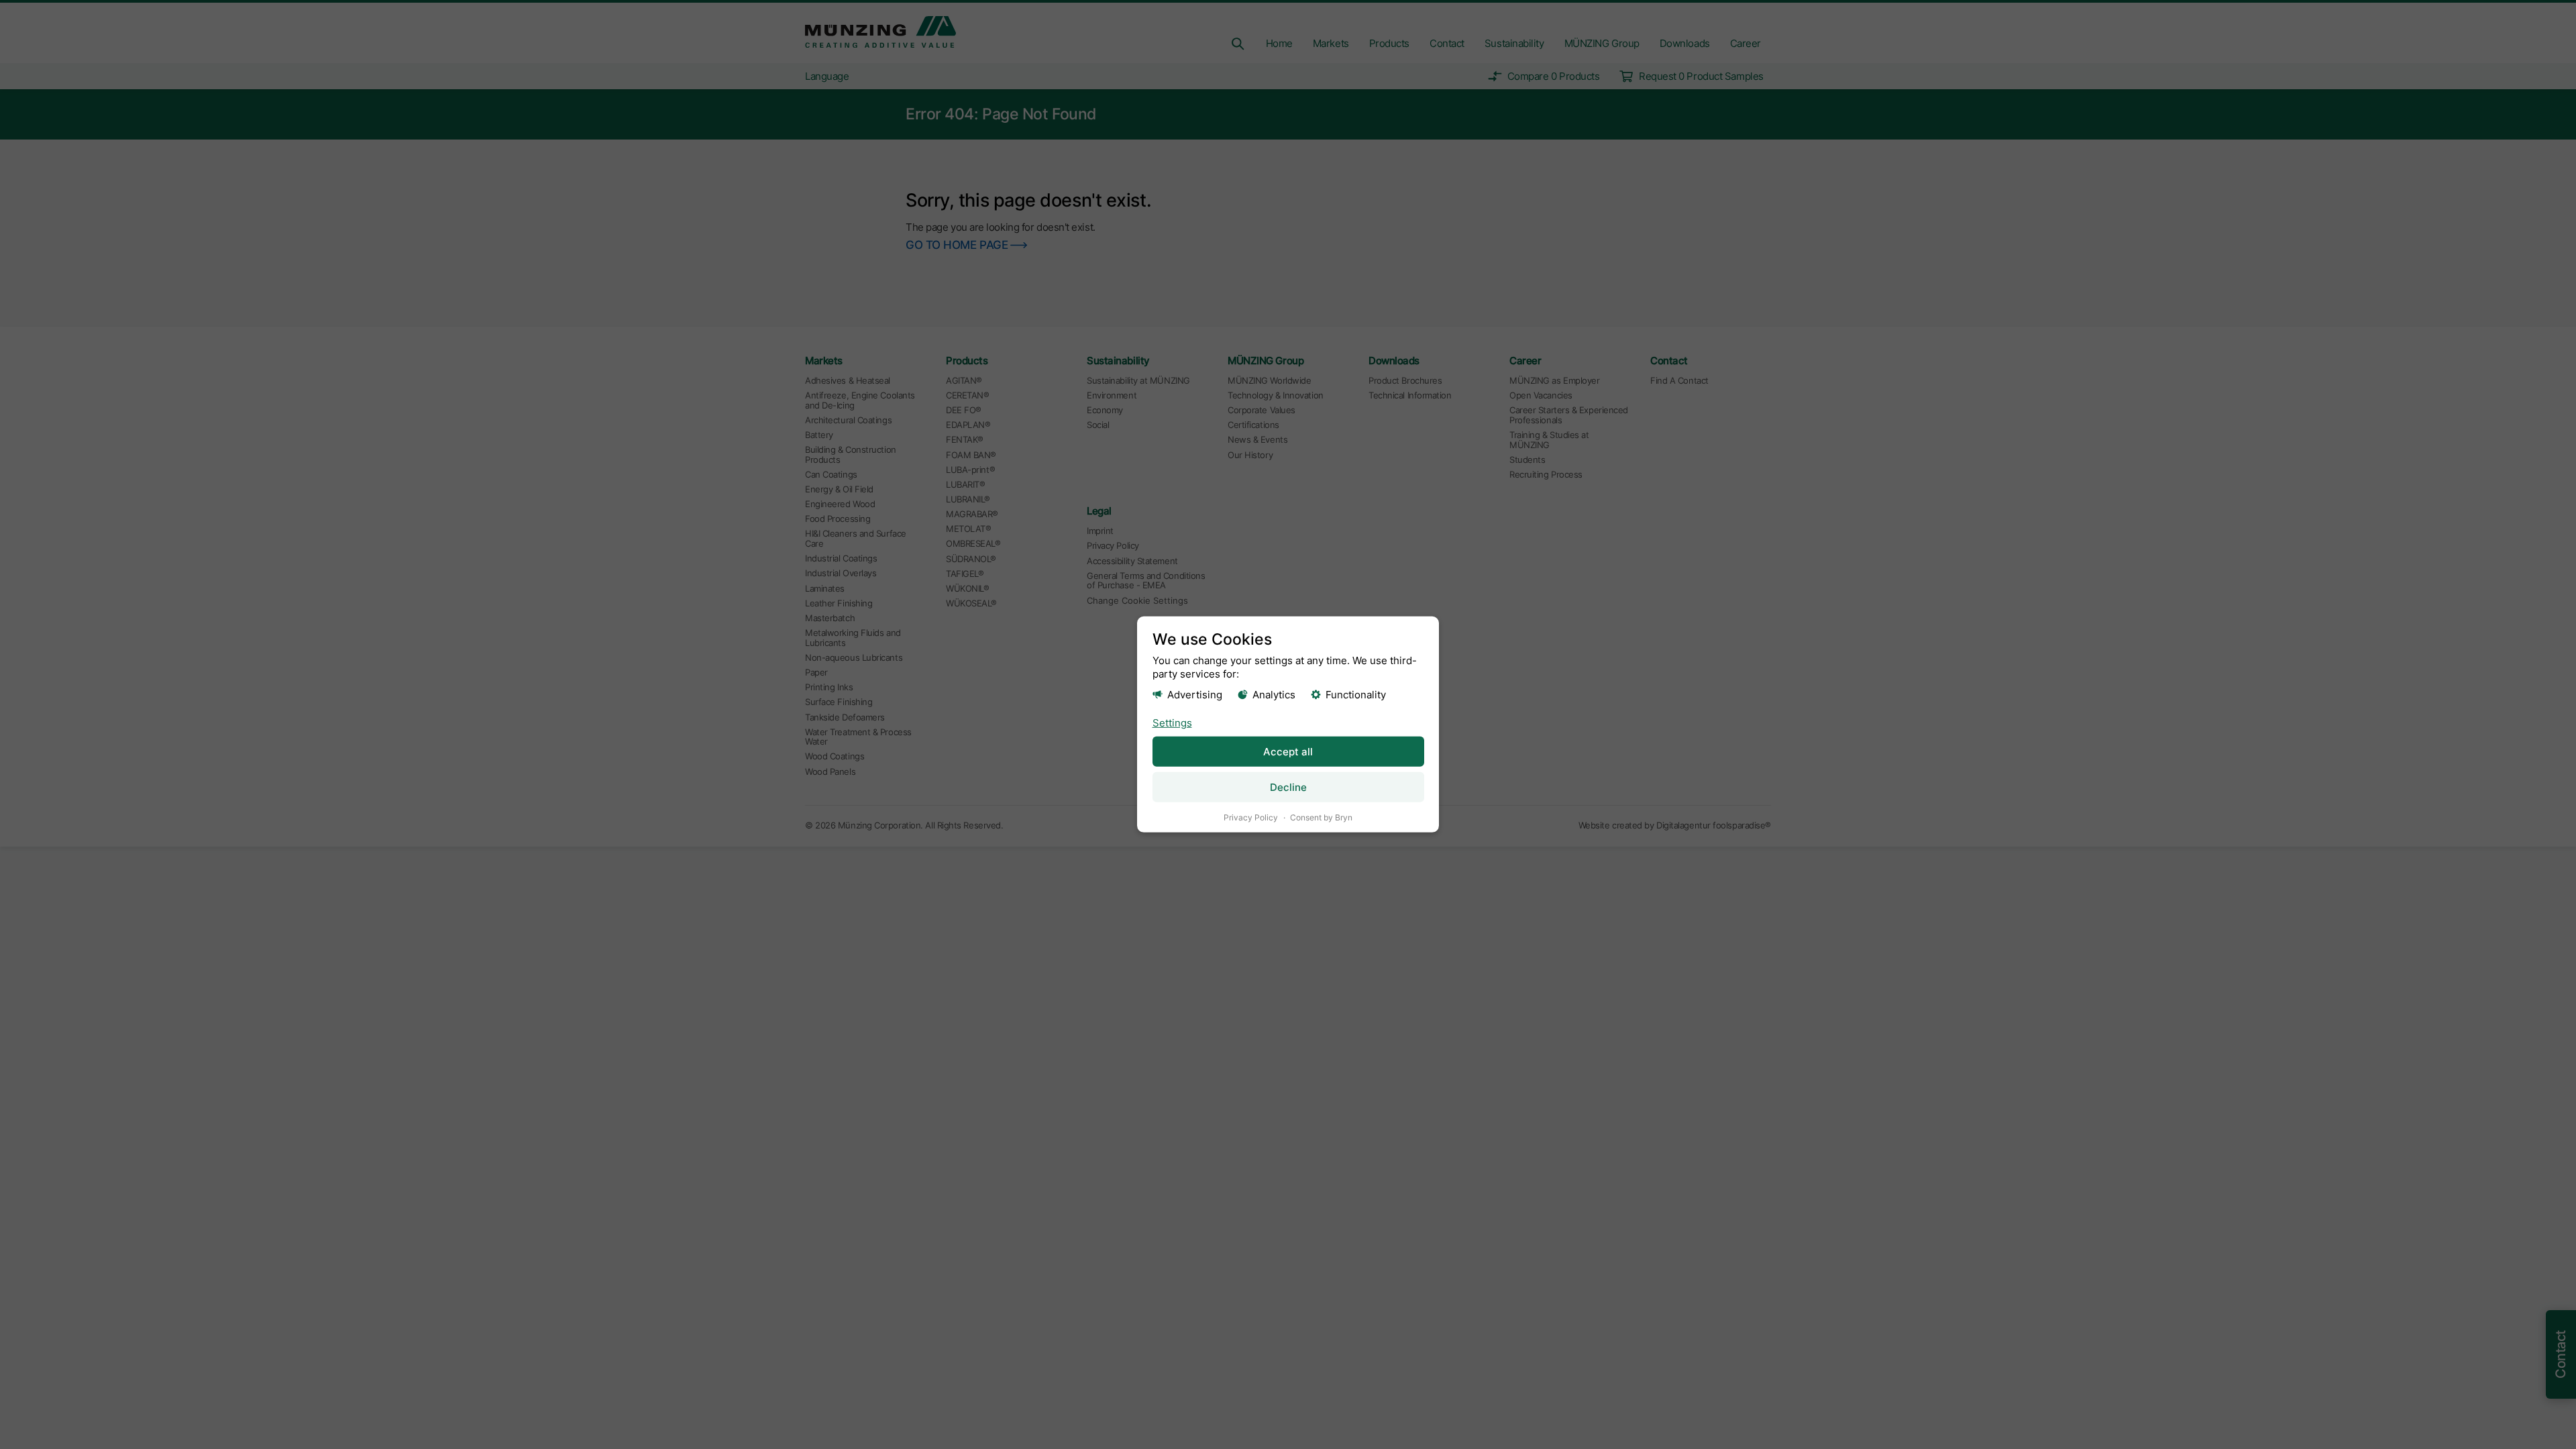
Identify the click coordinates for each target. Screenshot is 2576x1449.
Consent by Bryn (1321, 817)
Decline (1288, 787)
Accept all (1288, 752)
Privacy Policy (1251, 817)
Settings (1172, 722)
